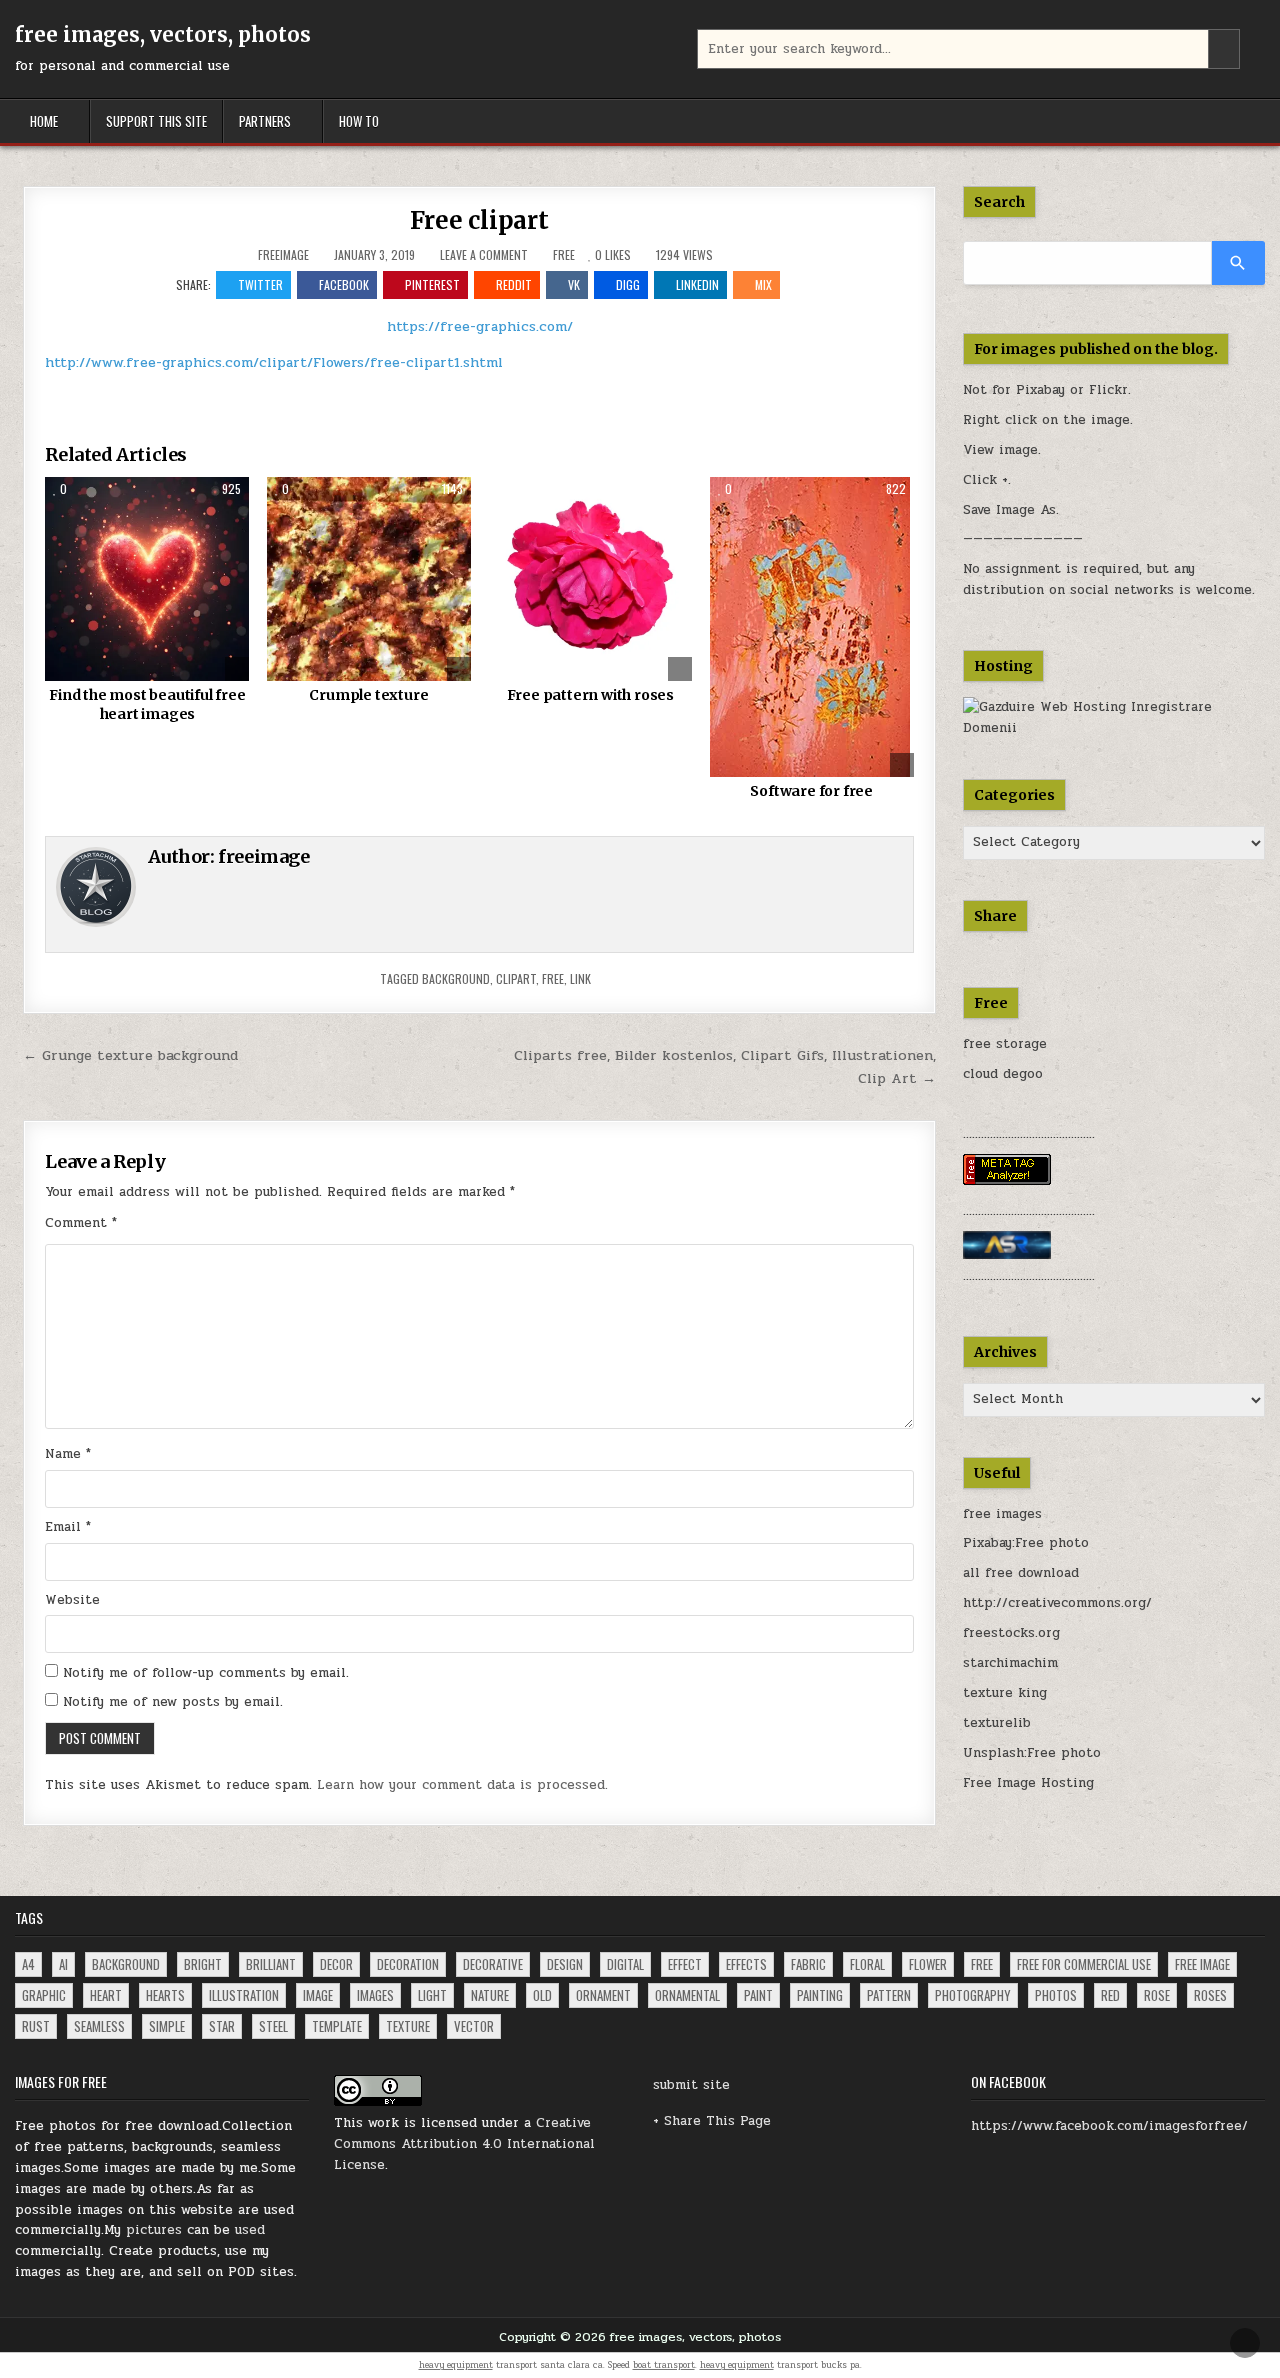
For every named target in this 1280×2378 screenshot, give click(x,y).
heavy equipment (456, 2365)
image (318, 1995)
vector (474, 2026)
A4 (28, 1964)
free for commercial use (1084, 1964)
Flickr (1108, 390)
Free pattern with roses (590, 695)
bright (203, 1964)
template (337, 2026)
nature (490, 1995)
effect (685, 1964)
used (250, 2230)
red (1110, 1995)
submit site (691, 2085)
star (222, 2026)
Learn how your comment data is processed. (462, 1785)
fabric (808, 1964)
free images (1002, 1514)
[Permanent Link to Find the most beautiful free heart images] (147, 579)
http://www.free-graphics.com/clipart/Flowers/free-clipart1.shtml (274, 362)
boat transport (664, 2365)
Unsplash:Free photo (1032, 1753)
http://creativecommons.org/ (1057, 1603)
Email (68, 1527)
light (432, 1995)
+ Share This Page (712, 2121)
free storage (1005, 1044)
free (553, 978)
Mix (763, 284)
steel (273, 2026)
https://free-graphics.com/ (480, 326)
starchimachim (1010, 1663)
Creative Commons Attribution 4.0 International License (464, 2144)
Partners (265, 121)
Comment (81, 1223)
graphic (44, 1995)
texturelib (997, 1723)
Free (564, 254)
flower (928, 1964)
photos (1056, 1995)
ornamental (687, 1995)
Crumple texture (368, 695)
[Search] (1238, 263)
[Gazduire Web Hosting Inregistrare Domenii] (1114, 728)
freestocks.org (1011, 1633)
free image (1202, 1964)
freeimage (283, 255)
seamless (99, 2026)
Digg (628, 284)
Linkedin (697, 284)
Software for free (811, 791)
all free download (1021, 1573)
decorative (493, 1964)
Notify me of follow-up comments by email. (206, 1673)
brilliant (271, 1964)
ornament (603, 1995)
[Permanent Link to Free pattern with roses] (590, 579)
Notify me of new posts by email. (173, 1702)
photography (973, 1995)
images (375, 1995)
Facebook (344, 284)
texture (408, 2026)
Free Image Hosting (1028, 1783)
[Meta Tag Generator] (1007, 1181)
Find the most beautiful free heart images (147, 705)
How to (359, 121)
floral (867, 1964)
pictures (154, 2230)
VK (574, 284)
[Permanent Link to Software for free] (812, 627)
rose (1157, 1995)
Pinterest (432, 284)
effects (746, 1964)
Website (72, 1600)
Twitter (260, 284)
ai (63, 1964)
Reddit (514, 284)
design (565, 1964)
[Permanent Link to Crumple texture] (369, 579)
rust (36, 2026)
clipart (516, 978)
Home (44, 121)
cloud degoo (1003, 1074)
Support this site (156, 121)
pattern (889, 1995)
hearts (165, 1995)
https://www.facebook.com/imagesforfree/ (1109, 2126)
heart (106, 1995)
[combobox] (969, 49)
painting (820, 1995)
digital (625, 1964)
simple (167, 2026)
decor (336, 1964)
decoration (408, 1964)
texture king (1005, 1693)
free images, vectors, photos (163, 34)
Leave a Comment (484, 255)
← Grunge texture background (130, 1055)
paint (758, 1995)
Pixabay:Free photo (1026, 1543)
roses (1210, 1995)
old (542, 1995)
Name (68, 1454)
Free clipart (479, 220)
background (456, 978)
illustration (244, 1995)
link (580, 978)
